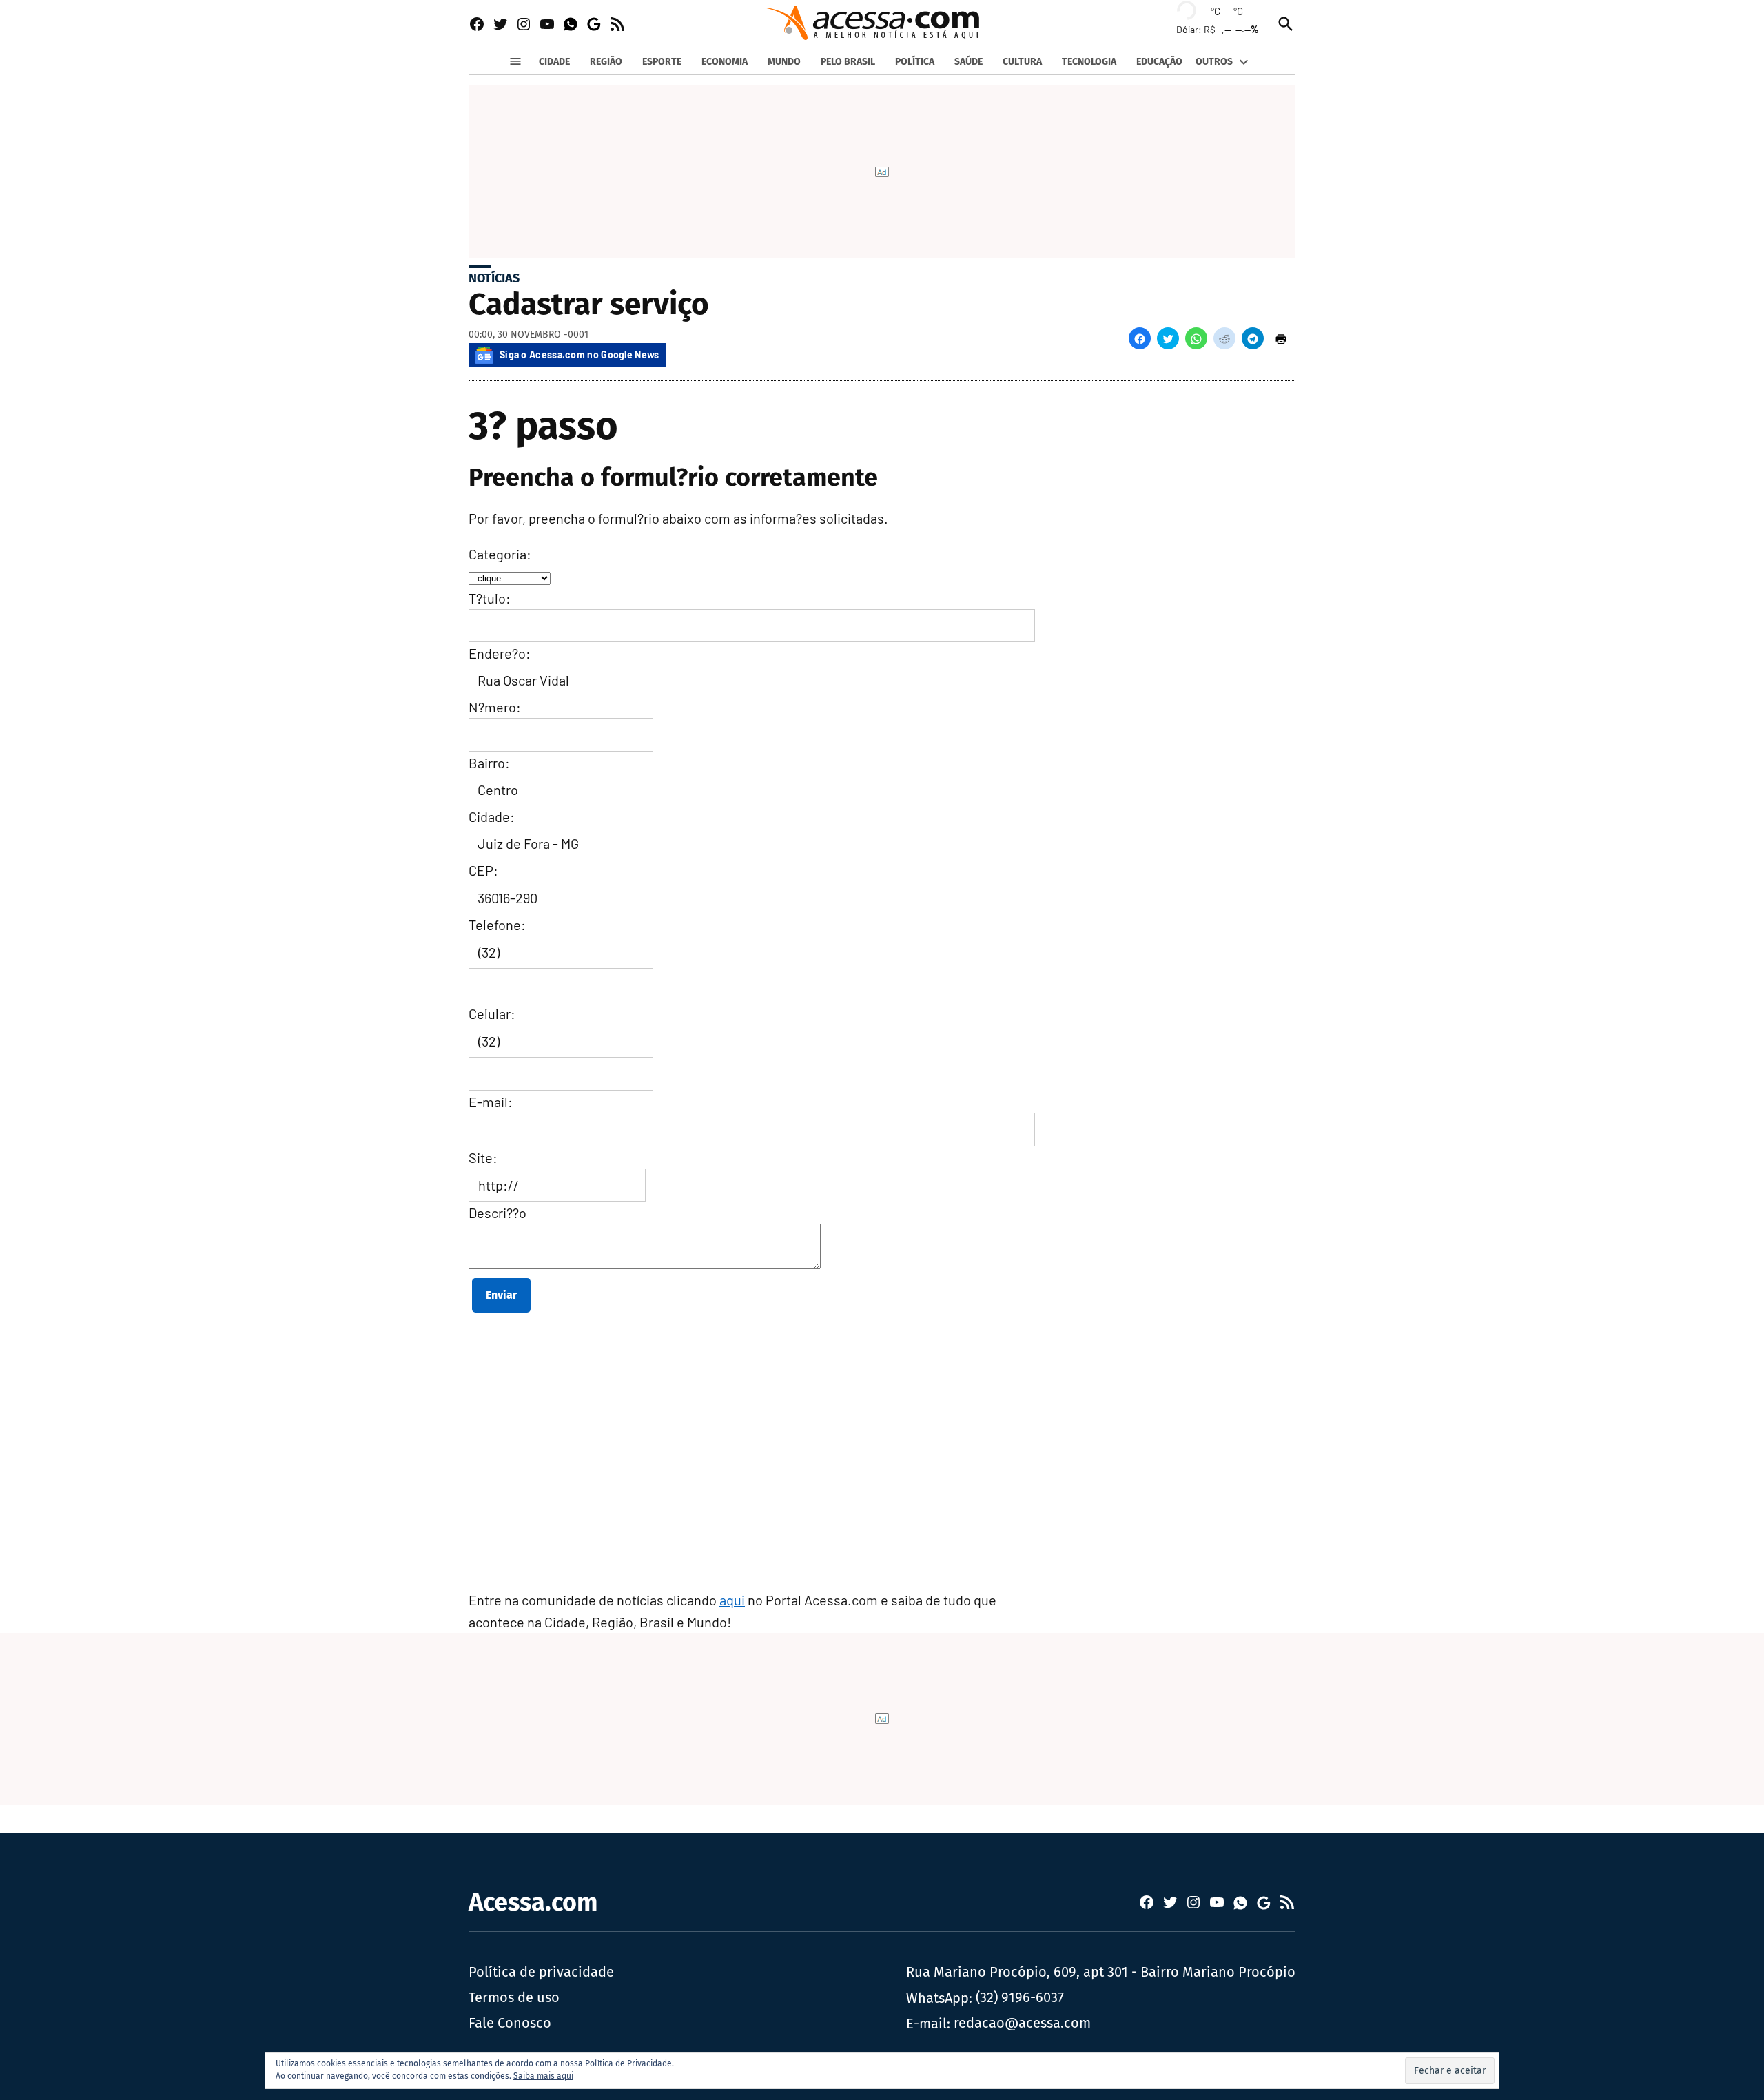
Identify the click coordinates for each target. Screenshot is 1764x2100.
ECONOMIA (725, 62)
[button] (1140, 338)
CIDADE (554, 62)
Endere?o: (500, 653)
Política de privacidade (541, 1972)
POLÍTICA (915, 62)
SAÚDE (968, 62)
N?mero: (495, 707)
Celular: (492, 1013)
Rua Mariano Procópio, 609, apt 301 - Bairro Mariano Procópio (1101, 1972)
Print (1281, 338)
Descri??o (498, 1213)
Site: (483, 1157)
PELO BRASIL (848, 62)
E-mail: (491, 1102)
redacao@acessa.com (1022, 2023)
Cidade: (492, 816)
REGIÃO (606, 62)
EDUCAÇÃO (1159, 62)
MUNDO (784, 62)
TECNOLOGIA (1089, 62)
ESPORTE (662, 62)
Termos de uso (514, 1997)
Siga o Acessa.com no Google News (580, 354)
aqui (732, 1600)
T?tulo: (490, 598)
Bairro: (489, 763)
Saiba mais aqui (543, 2076)
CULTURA (1022, 62)
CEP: (483, 870)
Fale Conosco (510, 2023)
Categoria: (500, 554)
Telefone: (497, 925)
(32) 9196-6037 (1020, 1997)
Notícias (494, 278)
